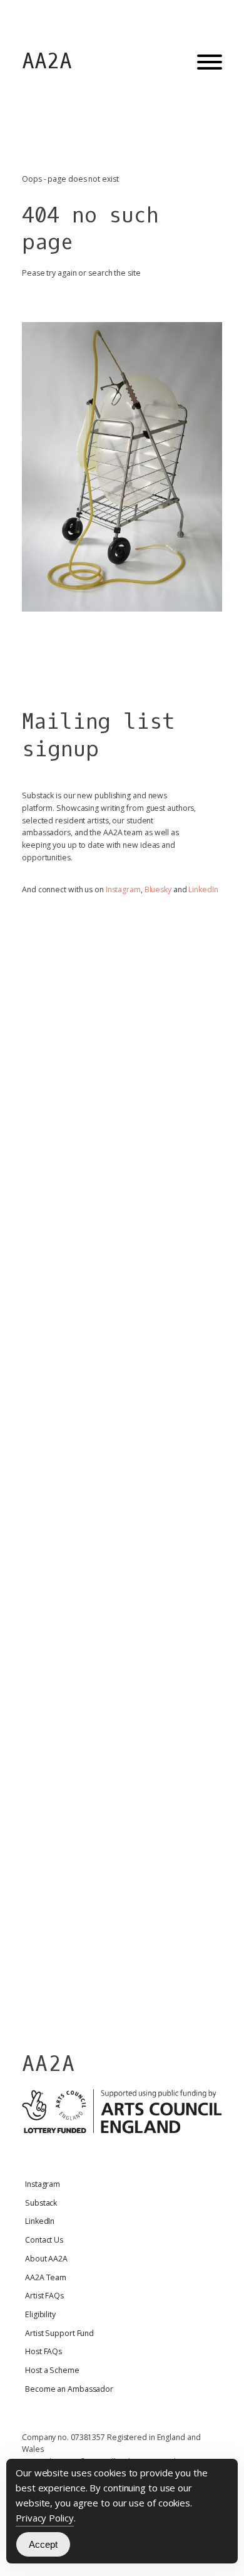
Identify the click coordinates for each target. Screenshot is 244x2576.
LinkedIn (203, 889)
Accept (43, 2544)
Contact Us (44, 2240)
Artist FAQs (44, 2296)
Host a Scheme (52, 2370)
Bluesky (158, 889)
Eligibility (40, 2314)
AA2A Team (46, 2277)
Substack (41, 2203)
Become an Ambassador (69, 2389)
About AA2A (46, 2259)
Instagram (123, 889)
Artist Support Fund (59, 2333)
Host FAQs (43, 2351)
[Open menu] (210, 62)
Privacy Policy (45, 2518)
